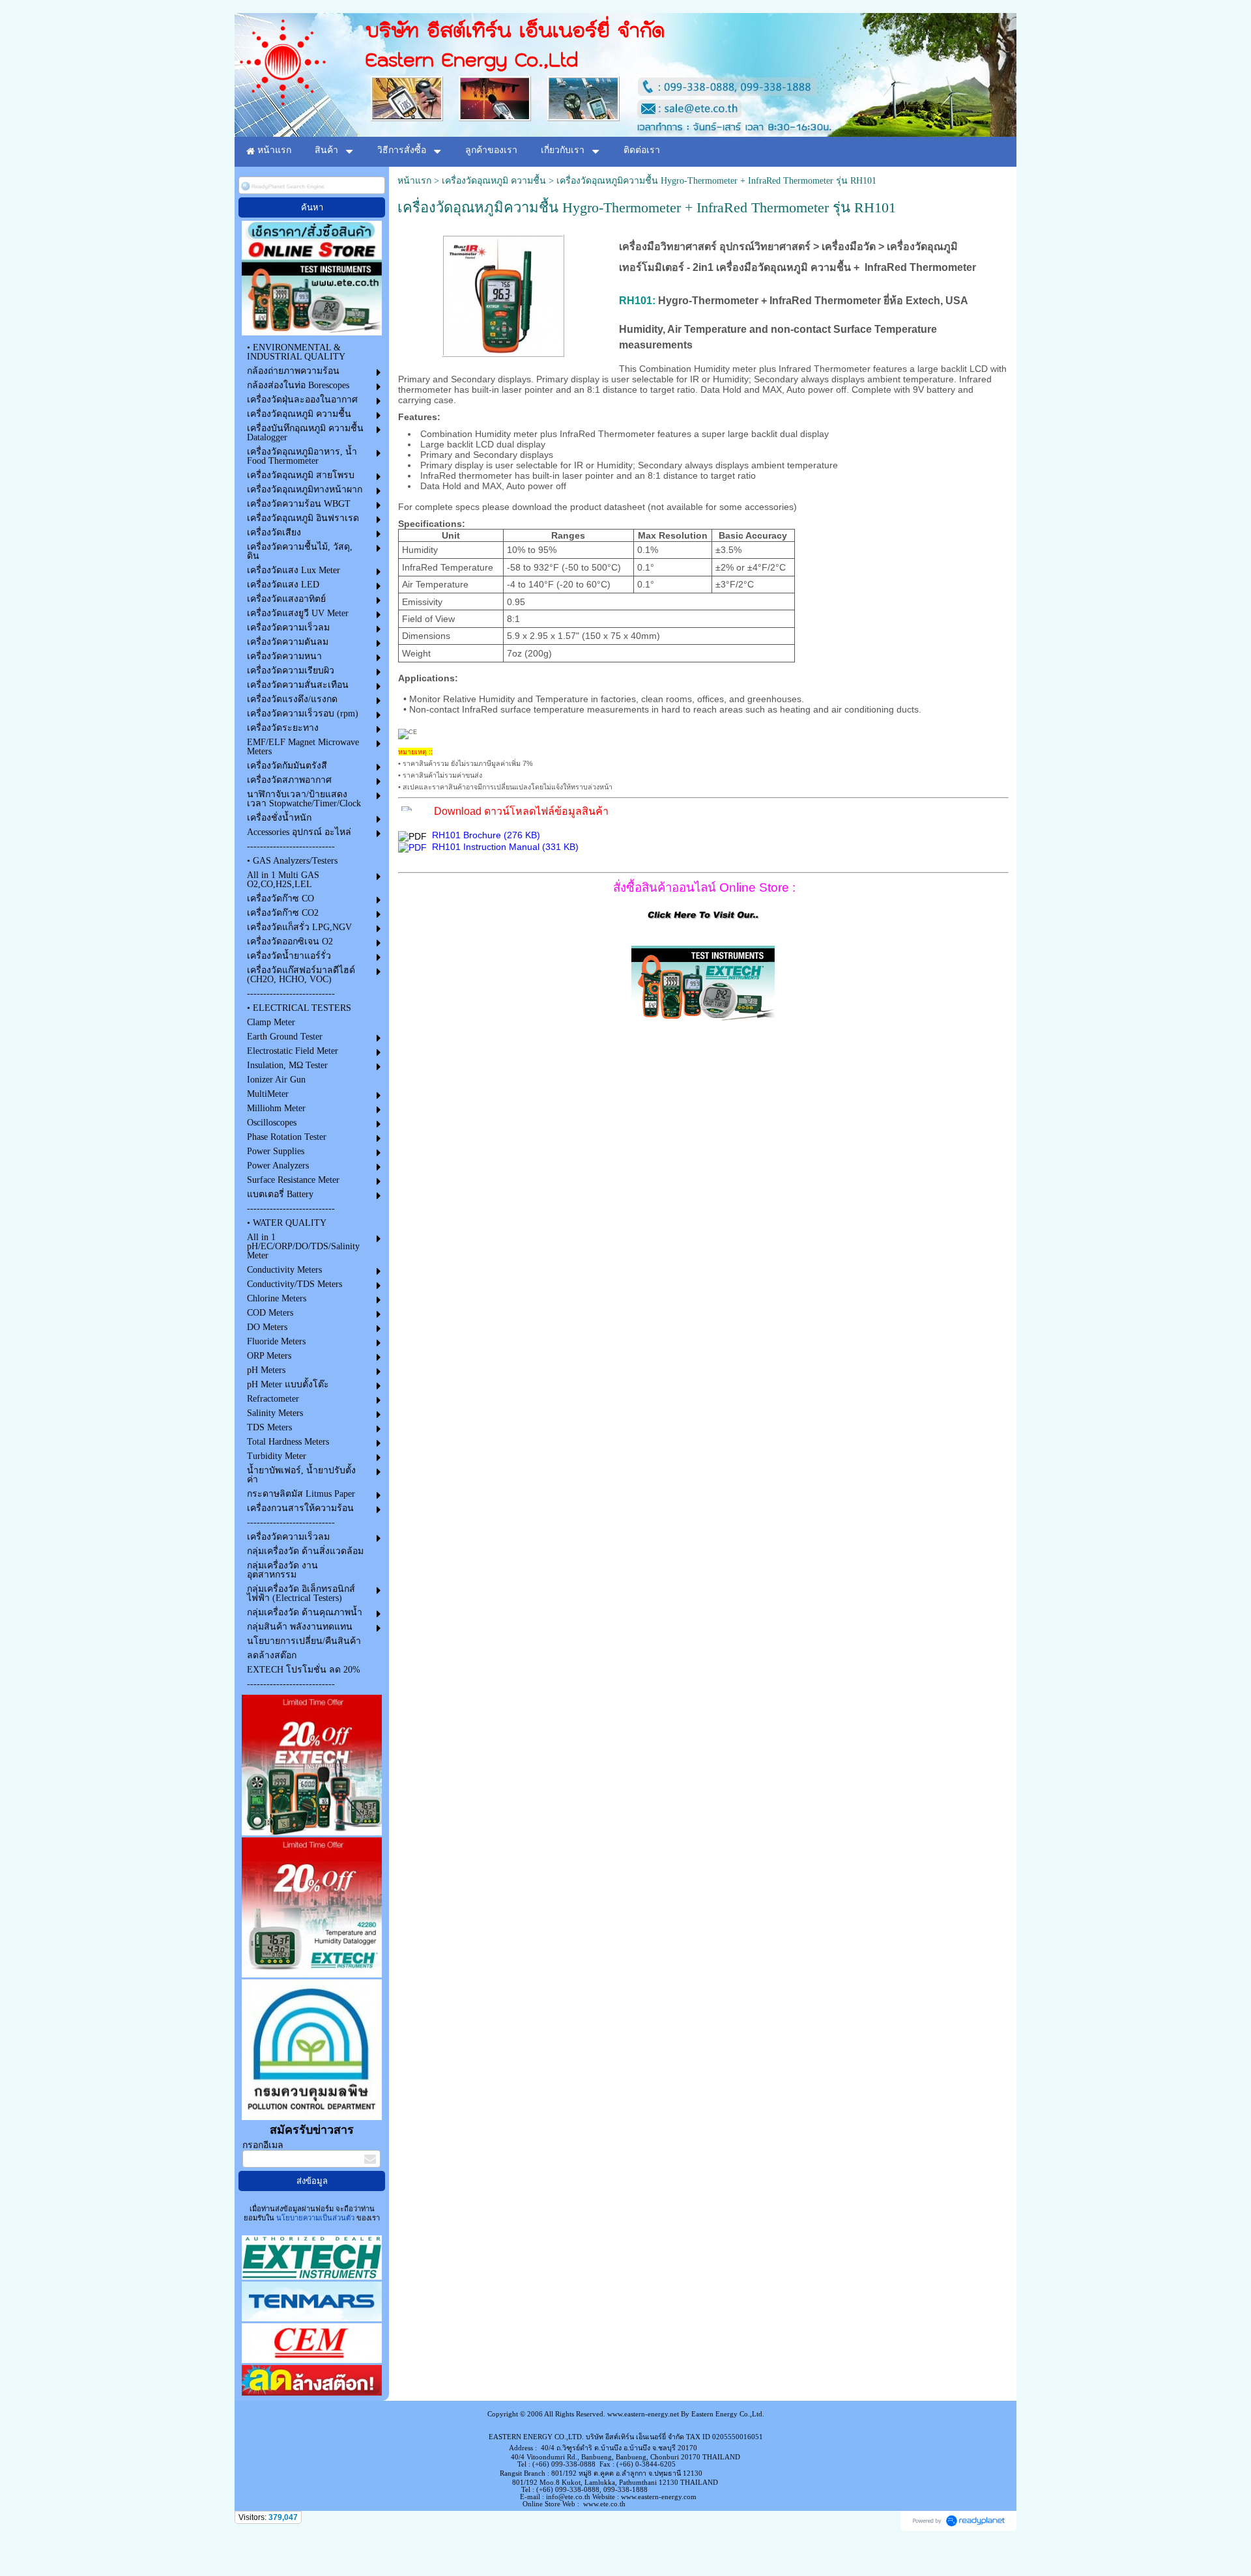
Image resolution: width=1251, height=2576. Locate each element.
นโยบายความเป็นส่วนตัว (315, 2218)
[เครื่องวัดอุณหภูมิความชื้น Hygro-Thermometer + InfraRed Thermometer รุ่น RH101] (503, 293)
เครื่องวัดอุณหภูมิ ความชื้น (494, 181)
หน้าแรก (414, 181)
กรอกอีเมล (263, 2145)
